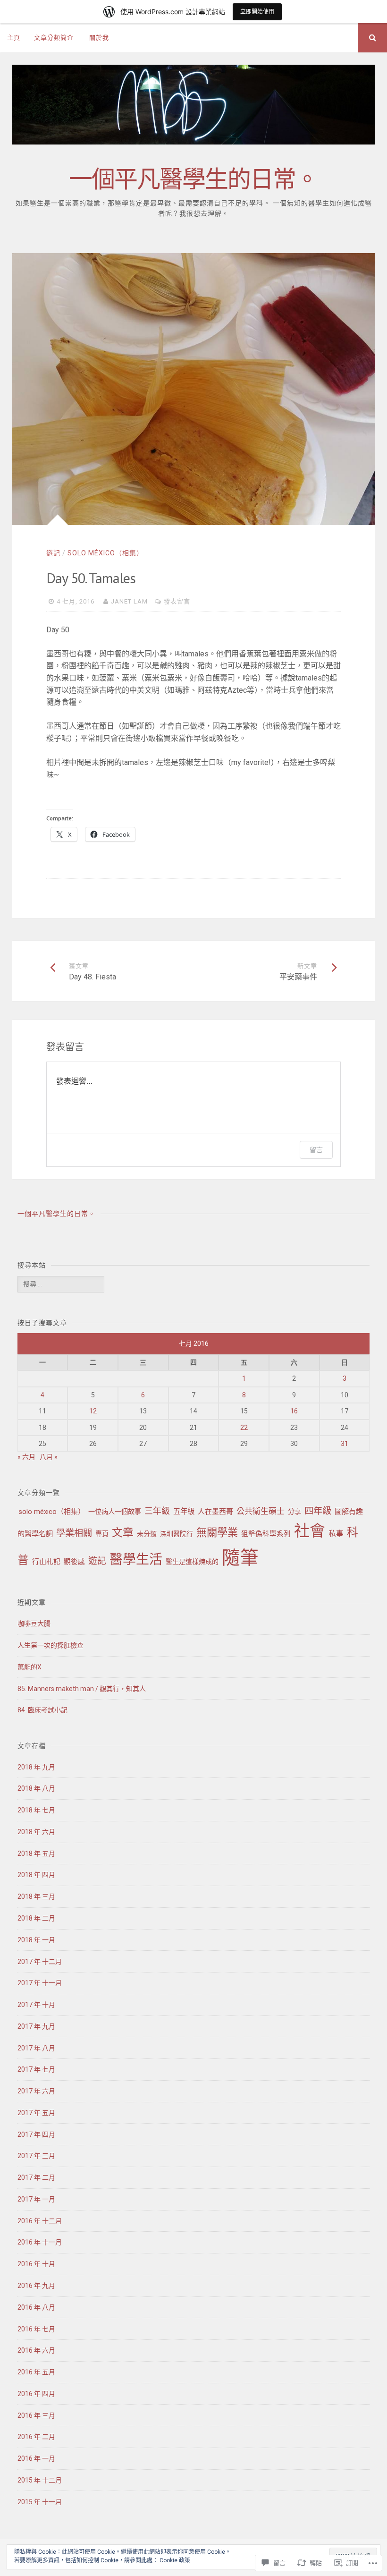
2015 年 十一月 (40, 2502)
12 (93, 1411)
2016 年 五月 (36, 2372)
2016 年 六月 (36, 2350)
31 (345, 1444)
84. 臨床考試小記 (42, 1710)
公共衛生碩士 (261, 1511)
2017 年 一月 (36, 2199)
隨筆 (240, 1558)
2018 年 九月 (36, 1767)
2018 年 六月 (36, 1832)
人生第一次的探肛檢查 (50, 1645)
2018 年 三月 (36, 1896)
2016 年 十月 (36, 2264)
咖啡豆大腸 (34, 1624)
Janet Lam (129, 601)
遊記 (53, 553)
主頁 (14, 38)
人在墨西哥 (215, 1512)
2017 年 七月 (36, 2069)
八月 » (49, 1457)
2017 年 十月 (36, 2005)
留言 (316, 1150)
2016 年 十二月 (40, 2221)
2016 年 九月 (36, 2286)
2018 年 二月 (36, 1918)
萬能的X (29, 1667)
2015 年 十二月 (40, 2480)
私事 (336, 1534)
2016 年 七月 (36, 2329)
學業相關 (74, 1533)
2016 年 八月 (36, 2307)
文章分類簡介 (54, 38)
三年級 (157, 1511)
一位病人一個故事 (115, 1512)
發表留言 (177, 601)
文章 (123, 1533)
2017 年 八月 (36, 2048)
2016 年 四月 (36, 2394)
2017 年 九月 (36, 2026)
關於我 (99, 38)
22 (244, 1428)
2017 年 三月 (36, 2156)
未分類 (147, 1534)
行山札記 (46, 1562)
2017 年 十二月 (40, 1962)
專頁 (102, 1534)
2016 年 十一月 (40, 2242)
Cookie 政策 (175, 2560)
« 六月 (26, 1457)
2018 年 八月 (36, 1788)
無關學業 (217, 1532)
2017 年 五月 (36, 2113)
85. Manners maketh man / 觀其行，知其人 (82, 1689)
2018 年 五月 (36, 1853)
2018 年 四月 (36, 1875)
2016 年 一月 (36, 2458)
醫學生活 (136, 1560)
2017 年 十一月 (40, 1983)
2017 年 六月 (36, 2091)
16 (294, 1411)
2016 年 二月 (36, 2437)
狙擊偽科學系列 (266, 1534)
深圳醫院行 (177, 1534)
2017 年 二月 (36, 2177)
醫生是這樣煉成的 (192, 1562)
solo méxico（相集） (105, 553)
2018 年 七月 (36, 1810)
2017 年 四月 (36, 2134)
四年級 (318, 1511)
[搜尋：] (61, 1284)
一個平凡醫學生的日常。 (193, 179)
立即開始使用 (257, 12)
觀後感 (74, 1562)
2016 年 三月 (36, 2415)
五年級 (184, 1512)
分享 (294, 1512)
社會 (310, 1531)
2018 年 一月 (36, 1940)
